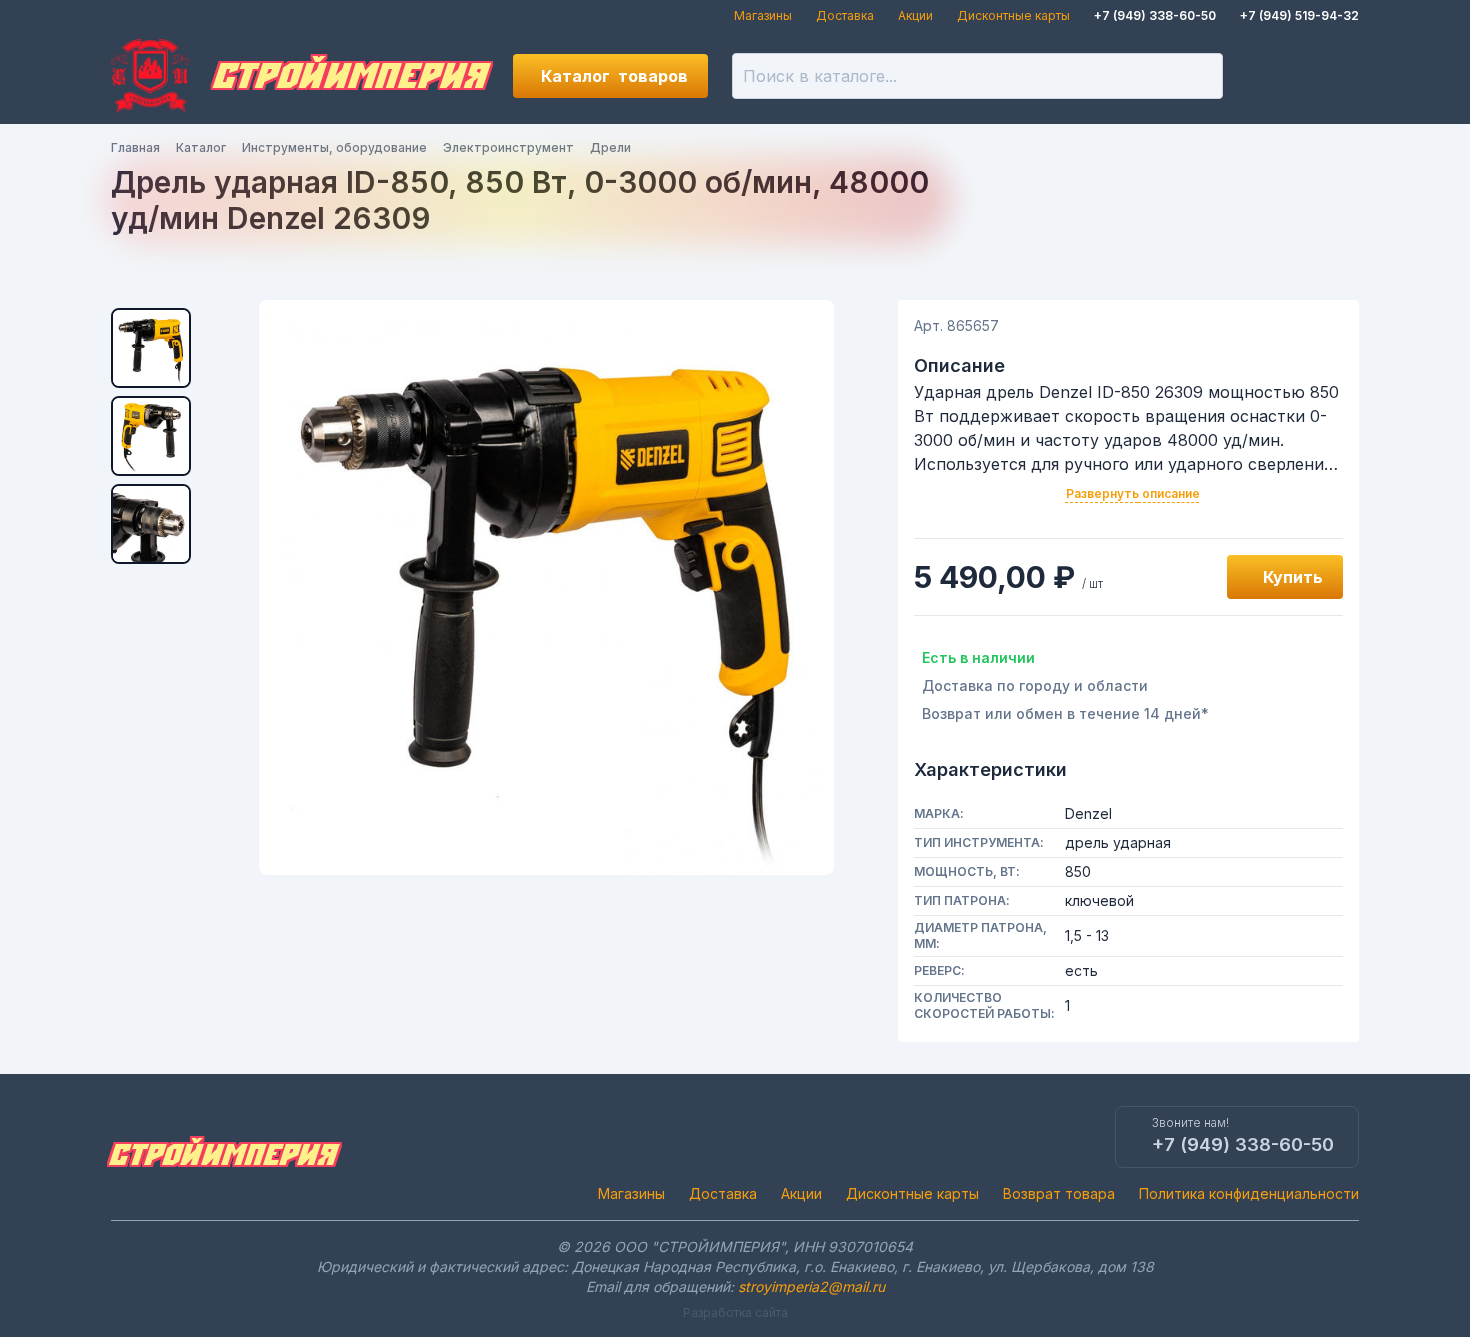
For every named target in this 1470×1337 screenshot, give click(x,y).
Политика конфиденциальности (1249, 1193)
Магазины (763, 15)
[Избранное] (1269, 76)
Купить (1293, 577)
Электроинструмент (508, 147)
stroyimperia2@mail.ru (811, 1286)
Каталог (614, 76)
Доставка (845, 15)
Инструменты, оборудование (334, 147)
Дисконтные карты (1013, 15)
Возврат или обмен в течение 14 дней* (1065, 713)
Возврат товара (1059, 1193)
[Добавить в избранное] (1189, 577)
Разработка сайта (735, 1312)
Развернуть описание (1133, 493)
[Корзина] (1337, 76)
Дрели (610, 147)
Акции (915, 15)
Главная (135, 147)
